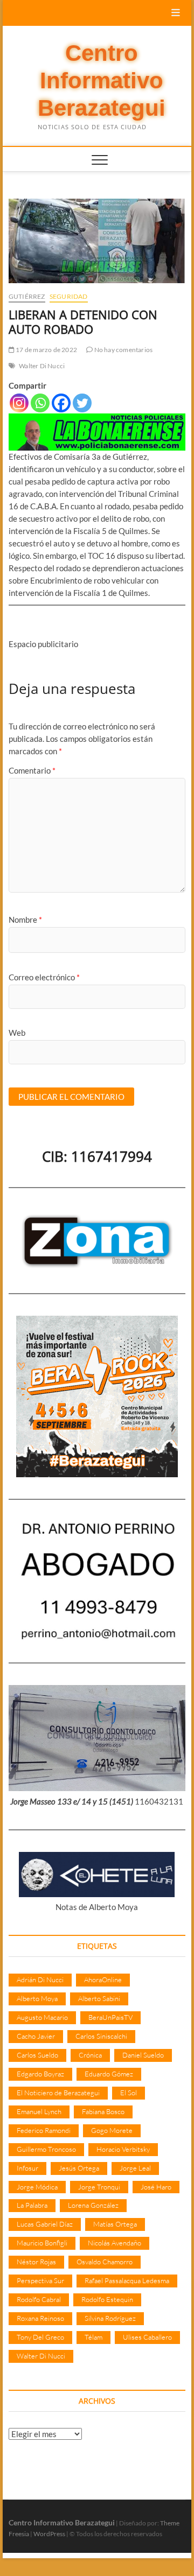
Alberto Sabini (99, 1998)
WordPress (49, 2534)
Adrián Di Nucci (40, 1980)
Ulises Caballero (147, 2337)
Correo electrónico (44, 977)
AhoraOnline (103, 1980)
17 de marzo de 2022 (46, 350)
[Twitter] (82, 403)
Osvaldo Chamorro (105, 2262)
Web (17, 1033)
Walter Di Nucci (42, 366)
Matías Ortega (115, 2224)
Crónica (90, 2055)
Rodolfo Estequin (107, 2299)
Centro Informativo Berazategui (102, 81)
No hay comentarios (123, 350)
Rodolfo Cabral (39, 2299)
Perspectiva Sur (40, 2280)
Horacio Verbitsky (123, 2149)
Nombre (25, 920)
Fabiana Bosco (103, 2111)
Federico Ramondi (44, 2130)
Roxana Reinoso (40, 2318)
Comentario (32, 770)
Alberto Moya (37, 1998)
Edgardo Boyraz (40, 2074)
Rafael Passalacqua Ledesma (127, 2280)
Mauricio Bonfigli (42, 2243)
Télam (93, 2337)
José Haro (156, 2187)
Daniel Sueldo (143, 2055)
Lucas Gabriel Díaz (45, 2224)
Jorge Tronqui (99, 2187)
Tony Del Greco (40, 2337)
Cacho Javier (36, 2036)
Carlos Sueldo (37, 2055)
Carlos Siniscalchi (101, 2036)
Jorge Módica (37, 2187)
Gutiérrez (27, 296)
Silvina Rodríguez (110, 2318)
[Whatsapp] (40, 403)
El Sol (129, 2093)
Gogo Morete (112, 2130)
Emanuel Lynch (39, 2111)
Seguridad (69, 296)
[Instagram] (19, 403)
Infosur (27, 2168)
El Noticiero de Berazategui (58, 2093)
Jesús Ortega (79, 2168)
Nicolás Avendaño (115, 2243)
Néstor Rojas (36, 2262)
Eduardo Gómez (109, 2074)
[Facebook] (61, 403)
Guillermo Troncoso (46, 2149)
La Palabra (32, 2205)
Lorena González (93, 2205)
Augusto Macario (42, 2017)
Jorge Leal (135, 2168)
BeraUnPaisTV (110, 2017)
